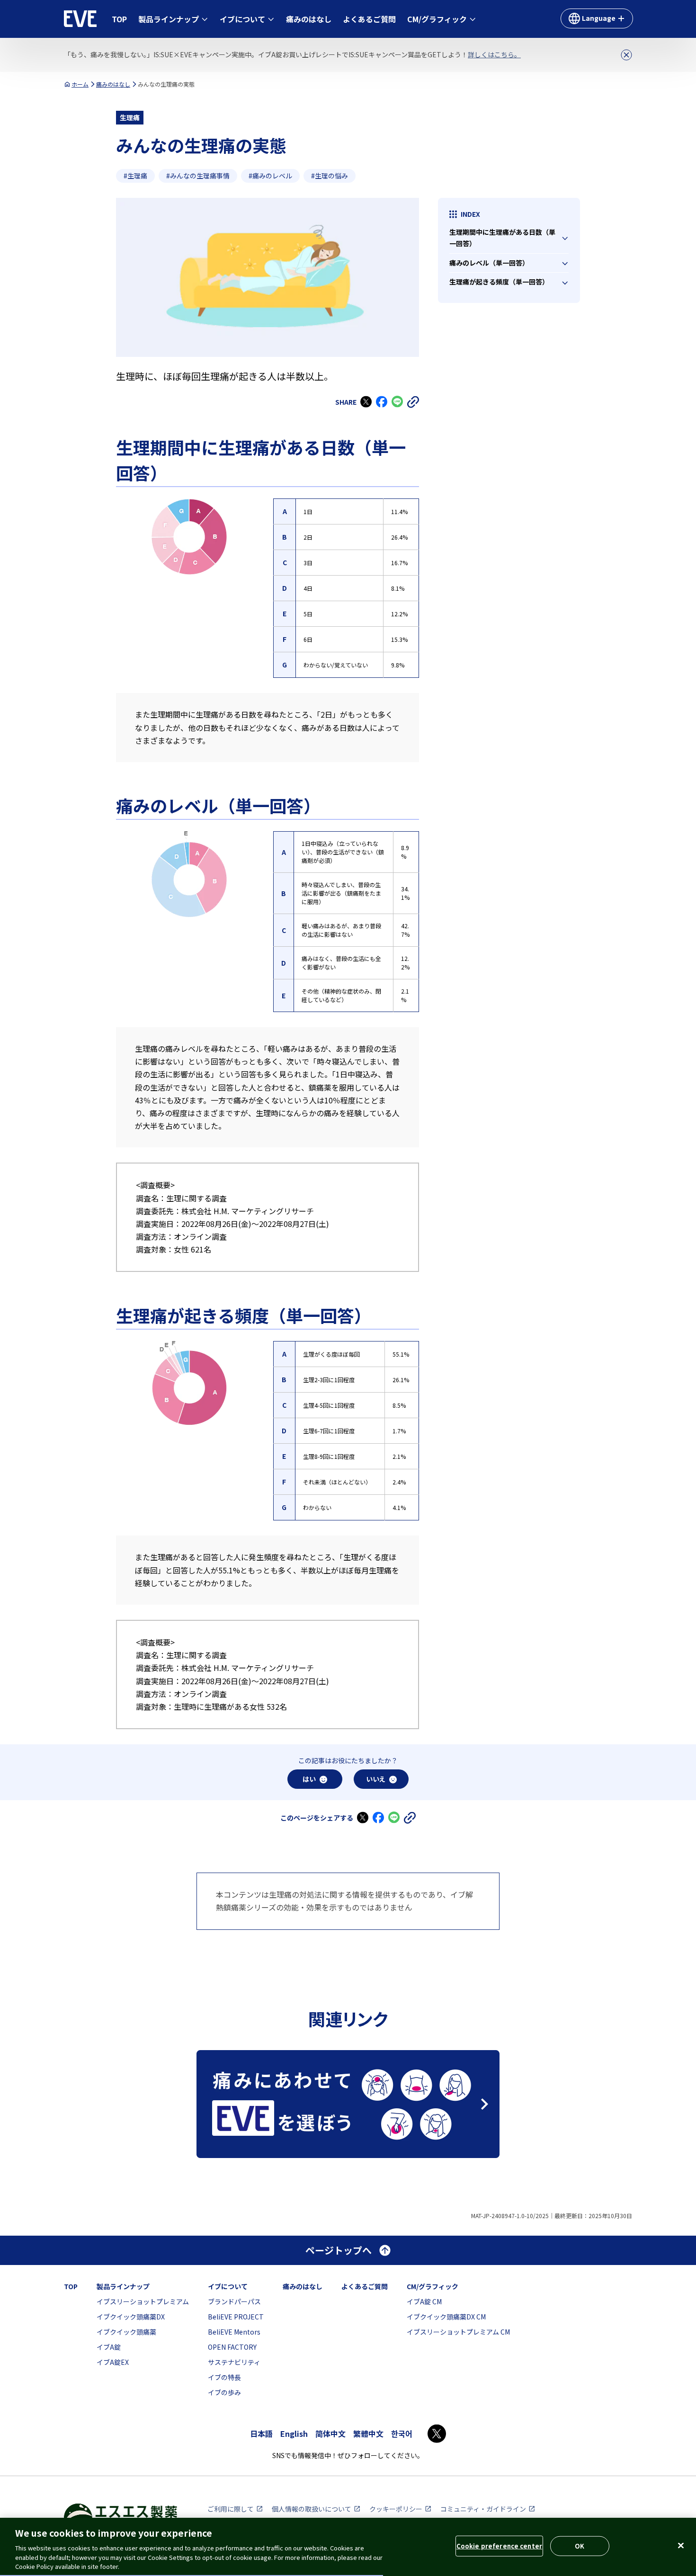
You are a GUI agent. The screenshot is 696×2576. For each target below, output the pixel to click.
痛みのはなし (113, 84)
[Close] (681, 2546)
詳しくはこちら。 (494, 54)
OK (580, 2546)
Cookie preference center (499, 2546)
